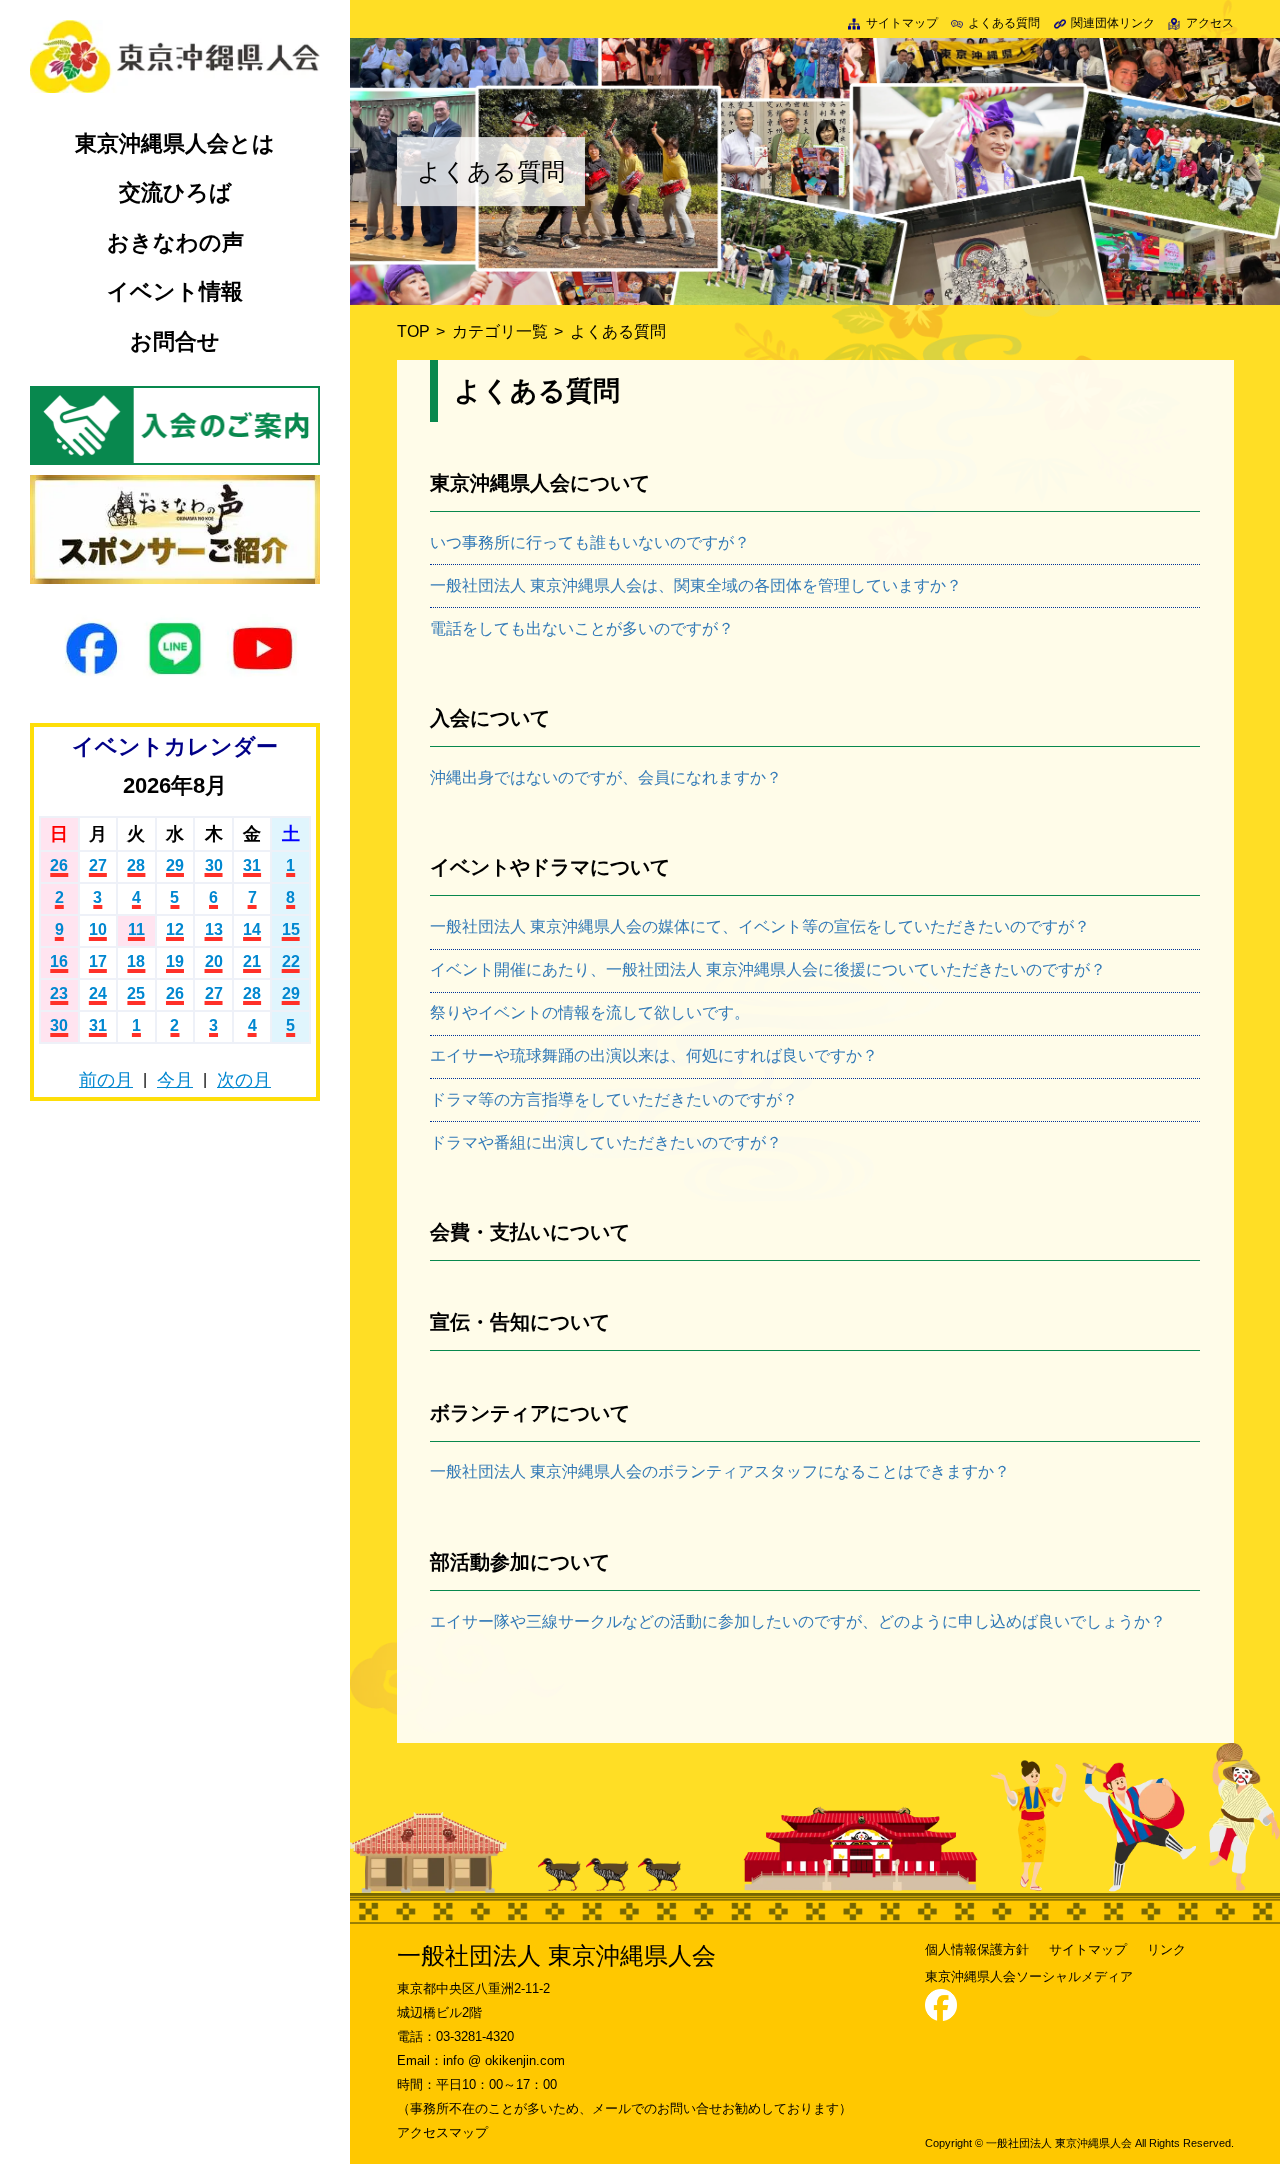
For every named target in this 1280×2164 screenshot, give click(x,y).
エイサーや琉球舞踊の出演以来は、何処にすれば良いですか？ (654, 1055)
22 (291, 961)
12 (175, 929)
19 (175, 961)
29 (175, 865)
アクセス (1209, 23)
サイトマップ (901, 23)
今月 (175, 1080)
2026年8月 (175, 785)
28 (136, 865)
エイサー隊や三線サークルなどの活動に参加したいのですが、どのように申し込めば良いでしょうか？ (798, 1621)
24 (98, 993)
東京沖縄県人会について (540, 483)
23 (59, 993)
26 (59, 865)
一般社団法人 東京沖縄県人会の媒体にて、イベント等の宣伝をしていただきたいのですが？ (760, 926)
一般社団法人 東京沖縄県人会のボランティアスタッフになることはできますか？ (720, 1471)
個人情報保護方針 (977, 1949)
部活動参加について (520, 1562)
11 (136, 929)
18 (136, 961)
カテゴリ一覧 (500, 331)
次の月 (244, 1080)
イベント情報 (175, 291)
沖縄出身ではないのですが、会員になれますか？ (606, 777)
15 (291, 929)
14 (252, 929)
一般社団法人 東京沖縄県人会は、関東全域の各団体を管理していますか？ (696, 585)
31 (252, 865)
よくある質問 (1004, 23)
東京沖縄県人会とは (175, 143)
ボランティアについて (530, 1413)
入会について (490, 718)
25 (136, 993)
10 (98, 929)
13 (214, 929)
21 (252, 961)
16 (59, 961)
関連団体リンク (1113, 23)
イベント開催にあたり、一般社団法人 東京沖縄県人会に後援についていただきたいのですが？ (768, 969)
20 (214, 961)
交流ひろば (175, 192)
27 (98, 865)
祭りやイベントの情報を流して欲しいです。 (590, 1012)
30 (214, 865)
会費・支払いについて (530, 1232)
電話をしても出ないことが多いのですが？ (582, 628)
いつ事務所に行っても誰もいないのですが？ (590, 542)
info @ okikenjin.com (504, 2060)
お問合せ (175, 341)
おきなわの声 (175, 242)
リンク (1166, 1949)
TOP (413, 331)
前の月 (106, 1080)
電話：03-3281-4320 (455, 2036)
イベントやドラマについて (550, 867)
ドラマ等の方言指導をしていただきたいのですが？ (614, 1099)
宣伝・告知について (520, 1322)
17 (98, 961)
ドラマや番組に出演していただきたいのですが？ (606, 1142)
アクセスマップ (442, 2132)
